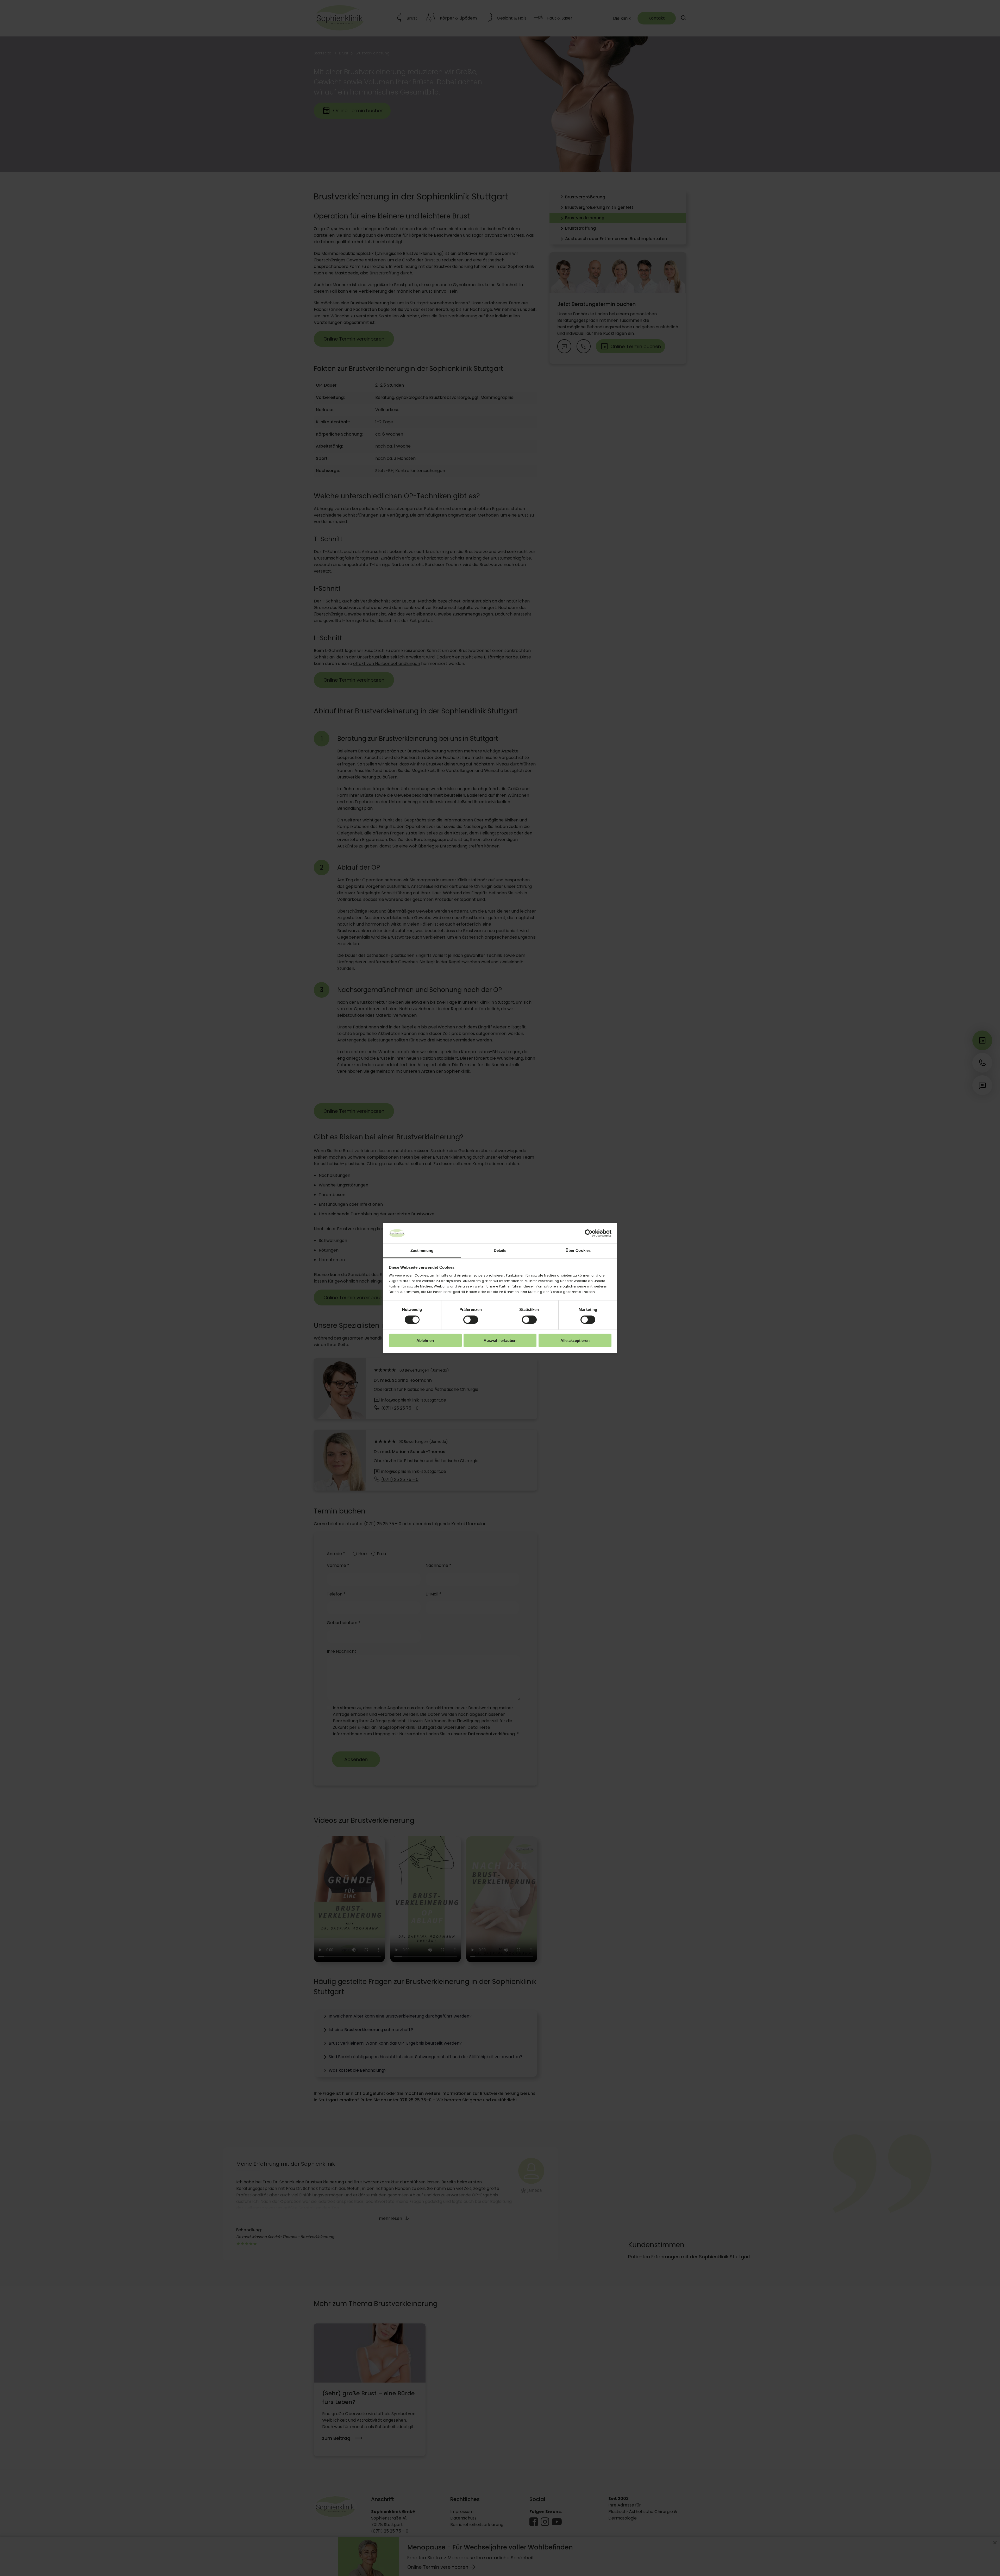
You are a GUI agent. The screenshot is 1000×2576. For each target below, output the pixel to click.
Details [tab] (500, 1250)
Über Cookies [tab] (578, 1250)
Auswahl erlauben (500, 1340)
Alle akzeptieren (575, 1340)
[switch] (471, 1320)
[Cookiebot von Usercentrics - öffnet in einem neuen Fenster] (589, 1233)
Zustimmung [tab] (422, 1250)
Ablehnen (425, 1340)
